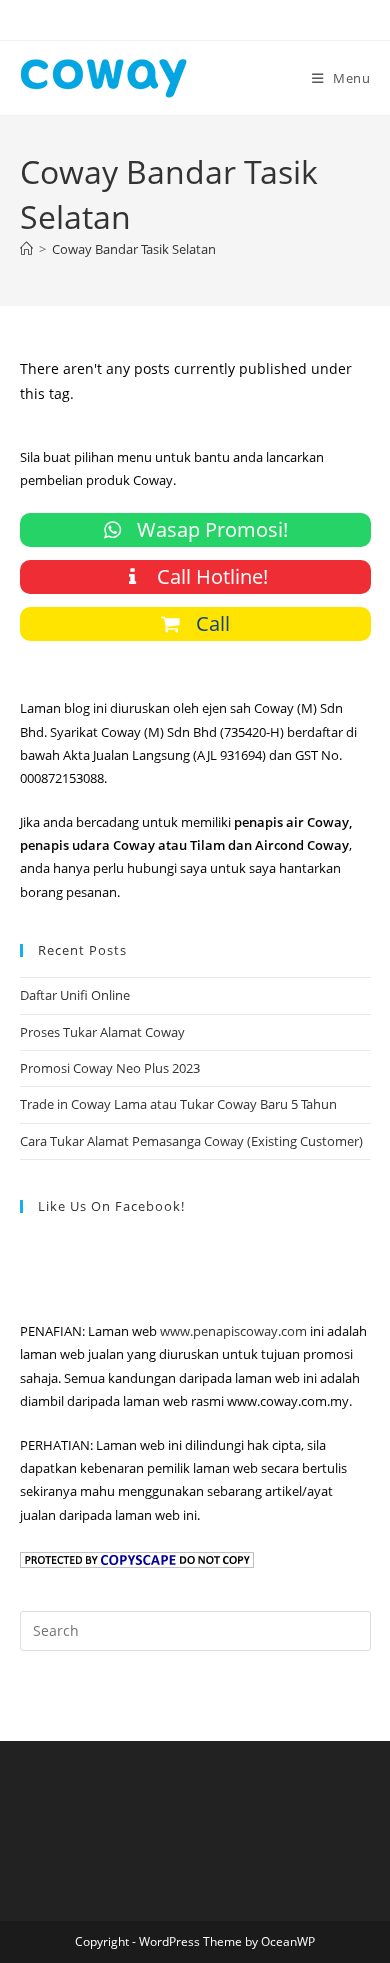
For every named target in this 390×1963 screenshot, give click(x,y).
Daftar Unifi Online (75, 995)
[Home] (26, 249)
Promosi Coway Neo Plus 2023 (110, 1068)
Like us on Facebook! (111, 1206)
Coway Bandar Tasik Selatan (134, 249)
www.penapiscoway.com (233, 1331)
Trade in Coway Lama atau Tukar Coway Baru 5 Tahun (178, 1104)
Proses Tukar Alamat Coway (102, 1032)
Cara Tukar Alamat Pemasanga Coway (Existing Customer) (191, 1141)
